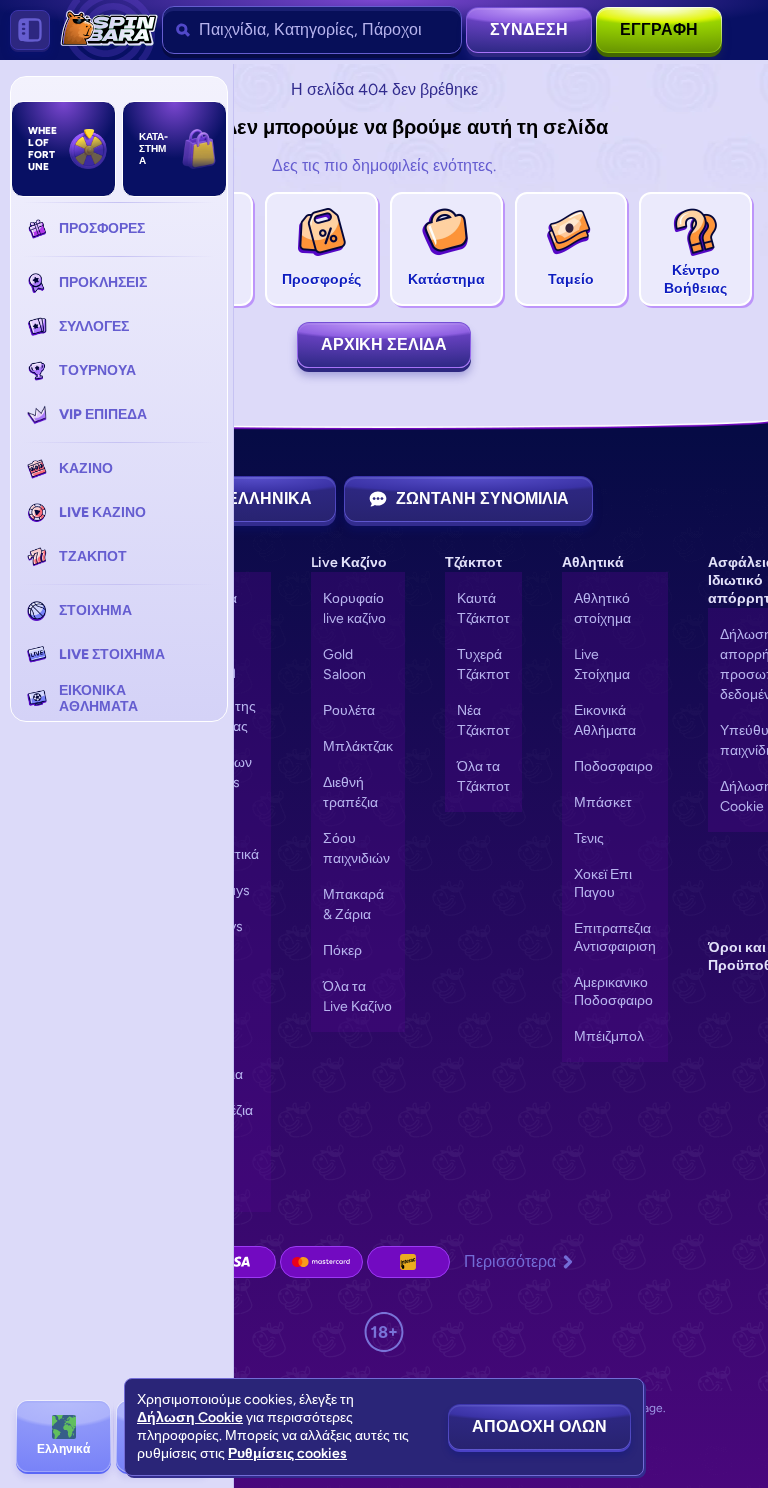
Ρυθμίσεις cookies (287, 1454)
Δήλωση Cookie (190, 1417)
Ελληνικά (269, 498)
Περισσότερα (510, 1261)
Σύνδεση (529, 29)
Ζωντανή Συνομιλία (482, 498)
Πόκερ (342, 950)
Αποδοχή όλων (539, 1426)
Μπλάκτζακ (358, 746)
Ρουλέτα (349, 710)
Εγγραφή (659, 29)
